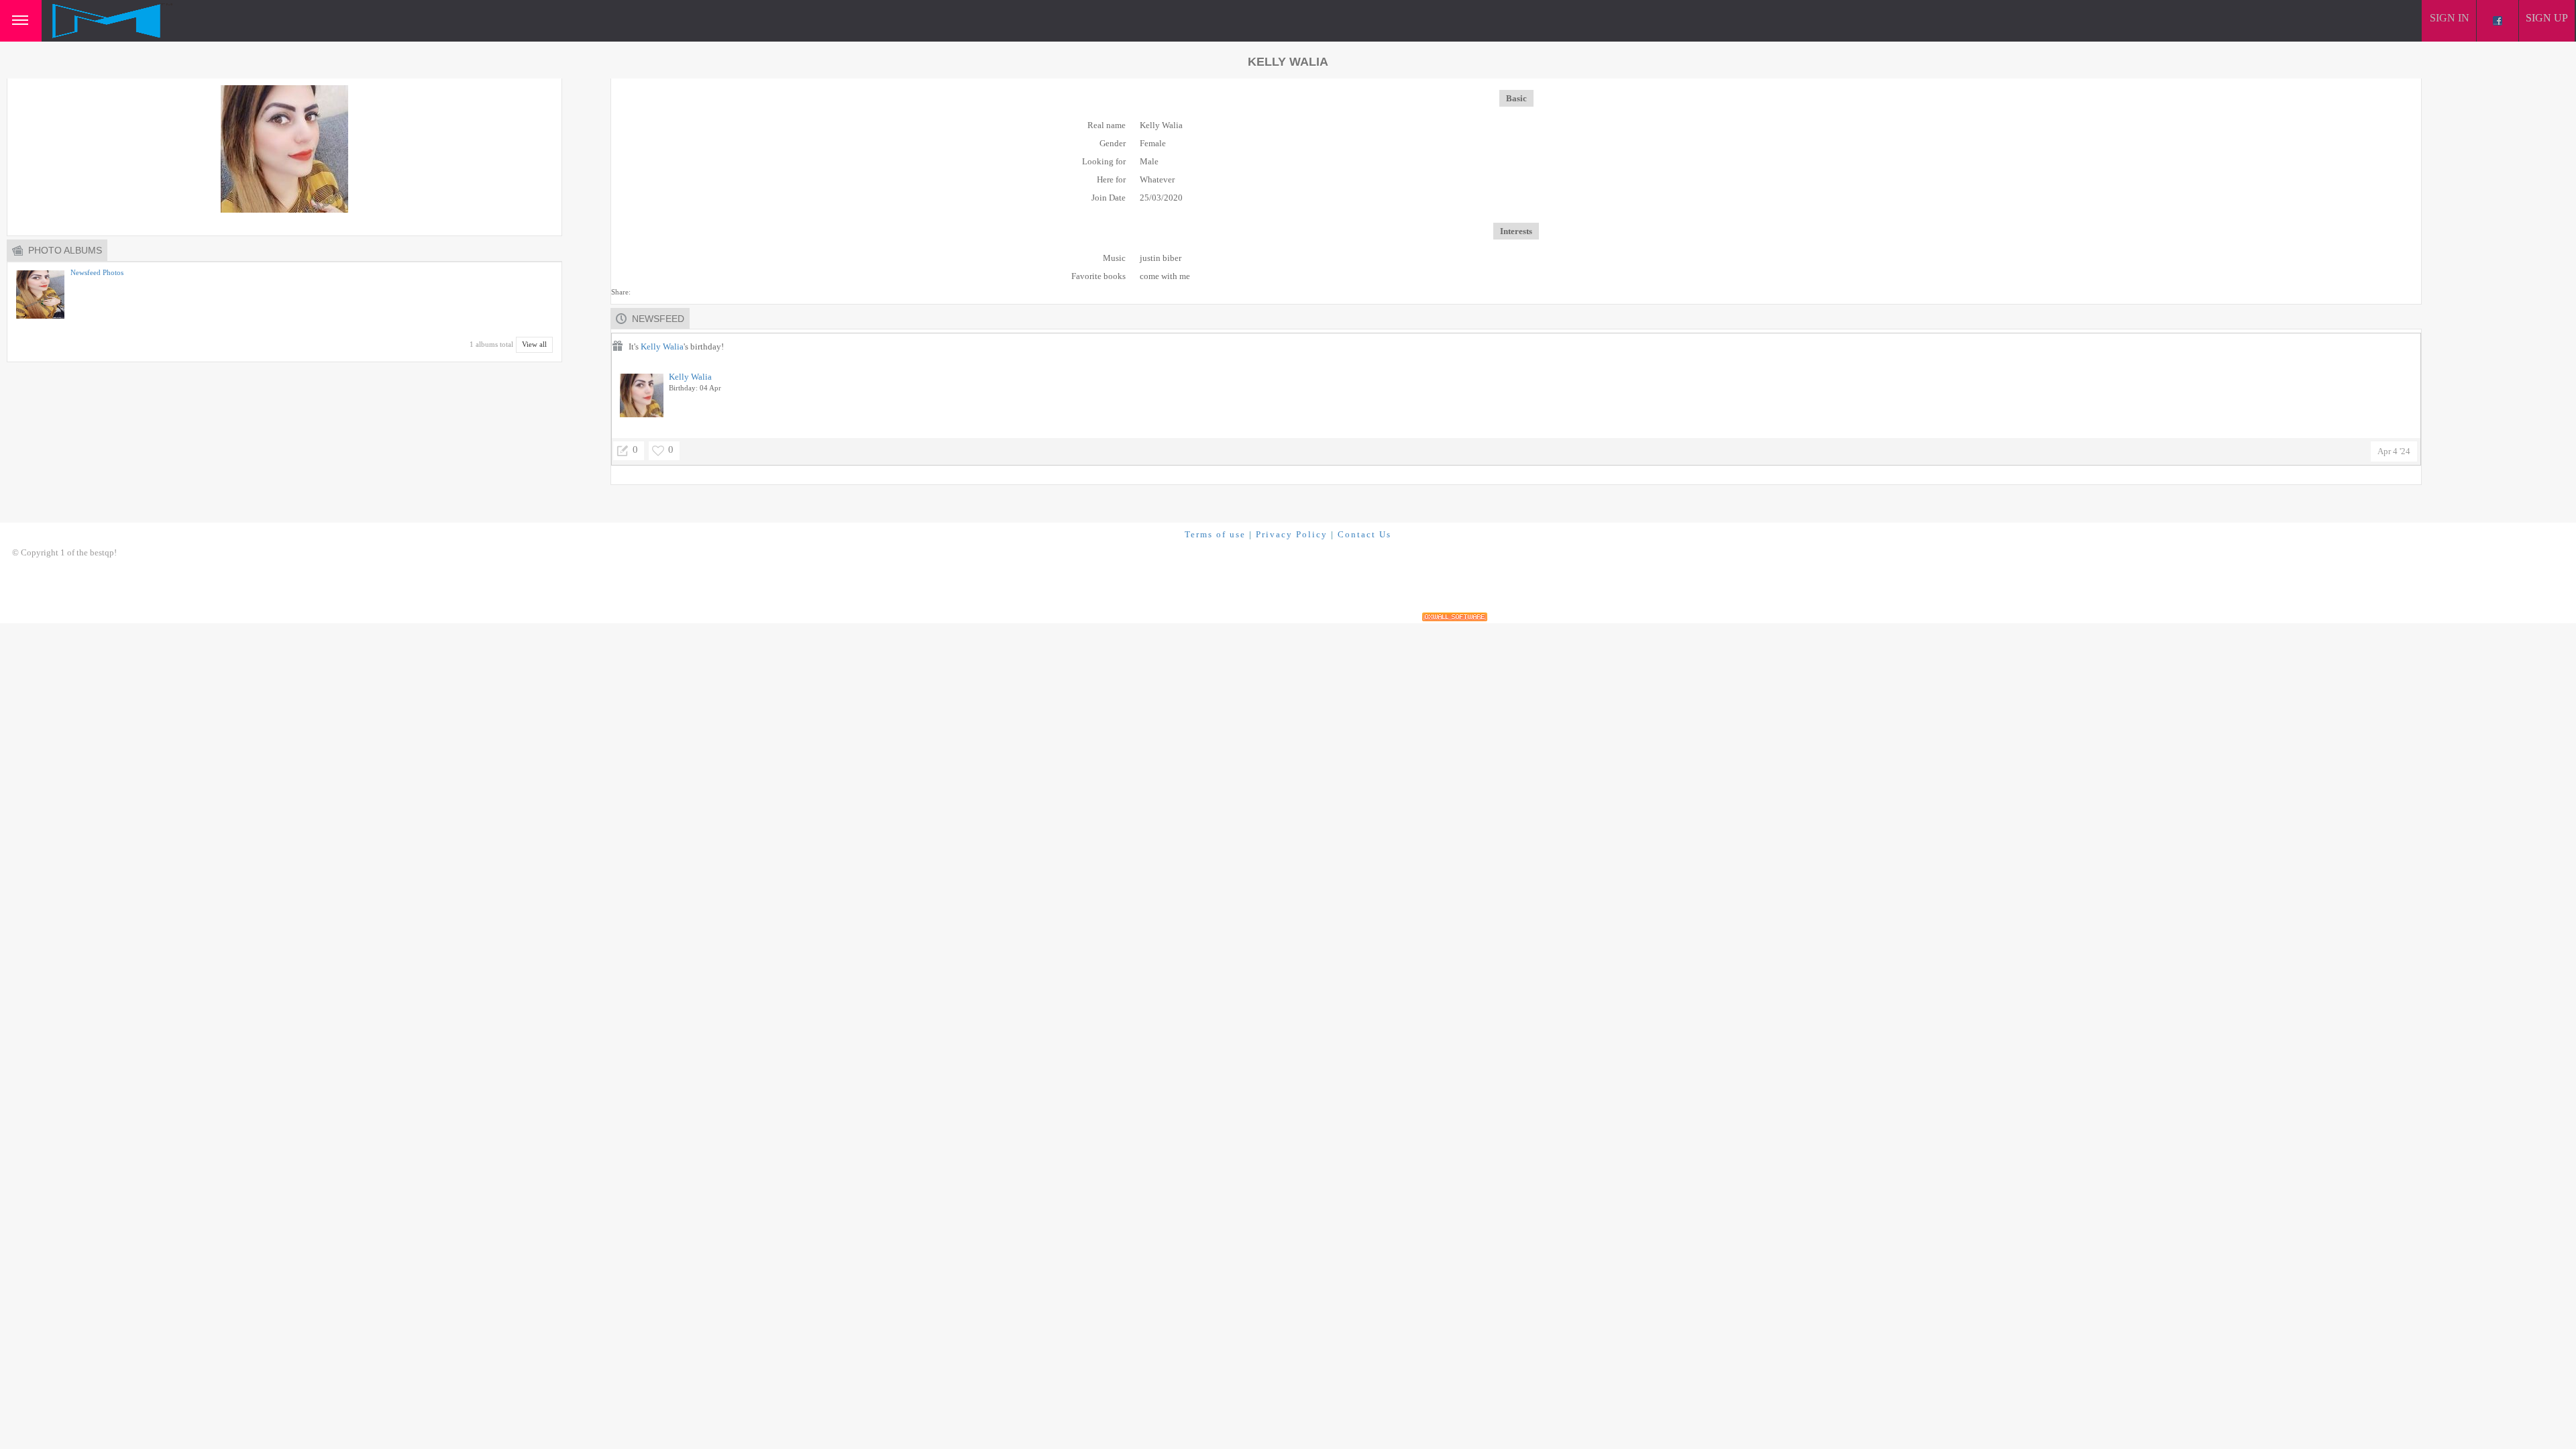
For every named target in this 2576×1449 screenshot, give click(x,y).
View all (534, 344)
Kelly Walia (662, 346)
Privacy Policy (1292, 534)
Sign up (2547, 18)
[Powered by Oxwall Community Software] (1455, 617)
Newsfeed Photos (97, 272)
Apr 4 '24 (2394, 451)
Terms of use (1215, 534)
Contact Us (1364, 534)
